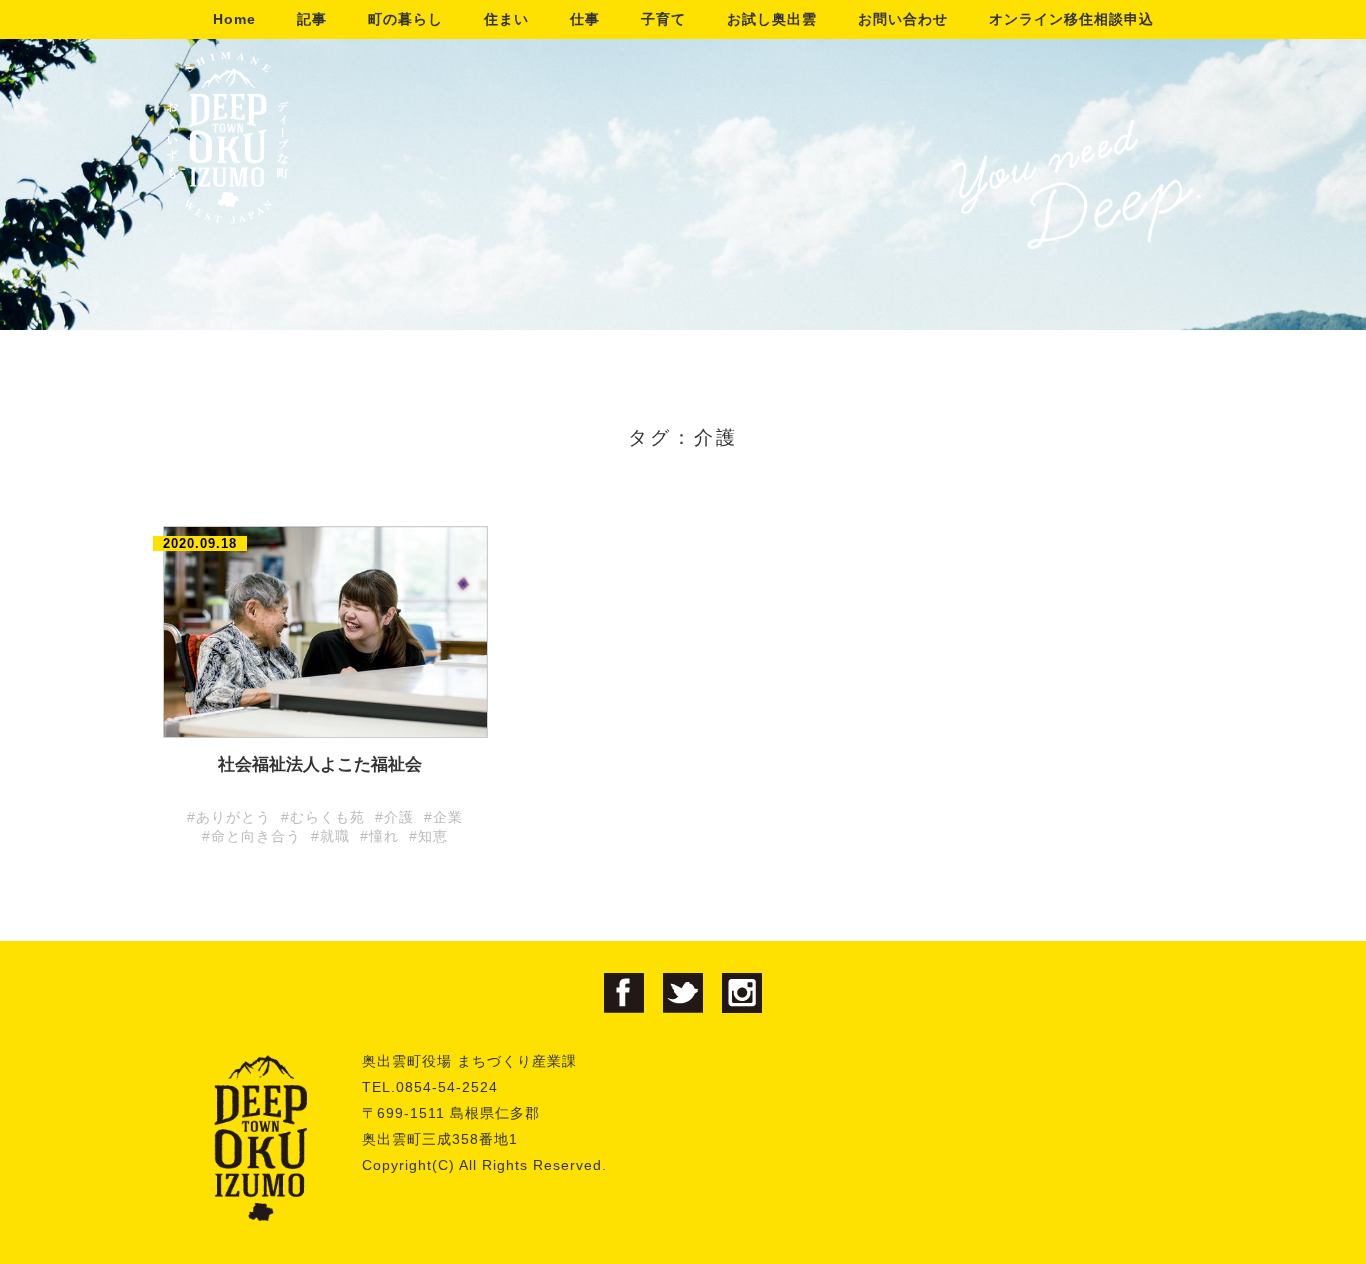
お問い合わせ (903, 19)
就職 (335, 836)
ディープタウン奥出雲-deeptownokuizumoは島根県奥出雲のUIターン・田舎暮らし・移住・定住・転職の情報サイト (227, 137)
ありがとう (233, 817)
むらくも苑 (327, 817)
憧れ (384, 836)
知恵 (433, 836)
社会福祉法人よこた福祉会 (320, 764)
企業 (448, 817)
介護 (399, 817)
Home (234, 19)
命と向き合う (256, 836)
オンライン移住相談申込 (1071, 19)
